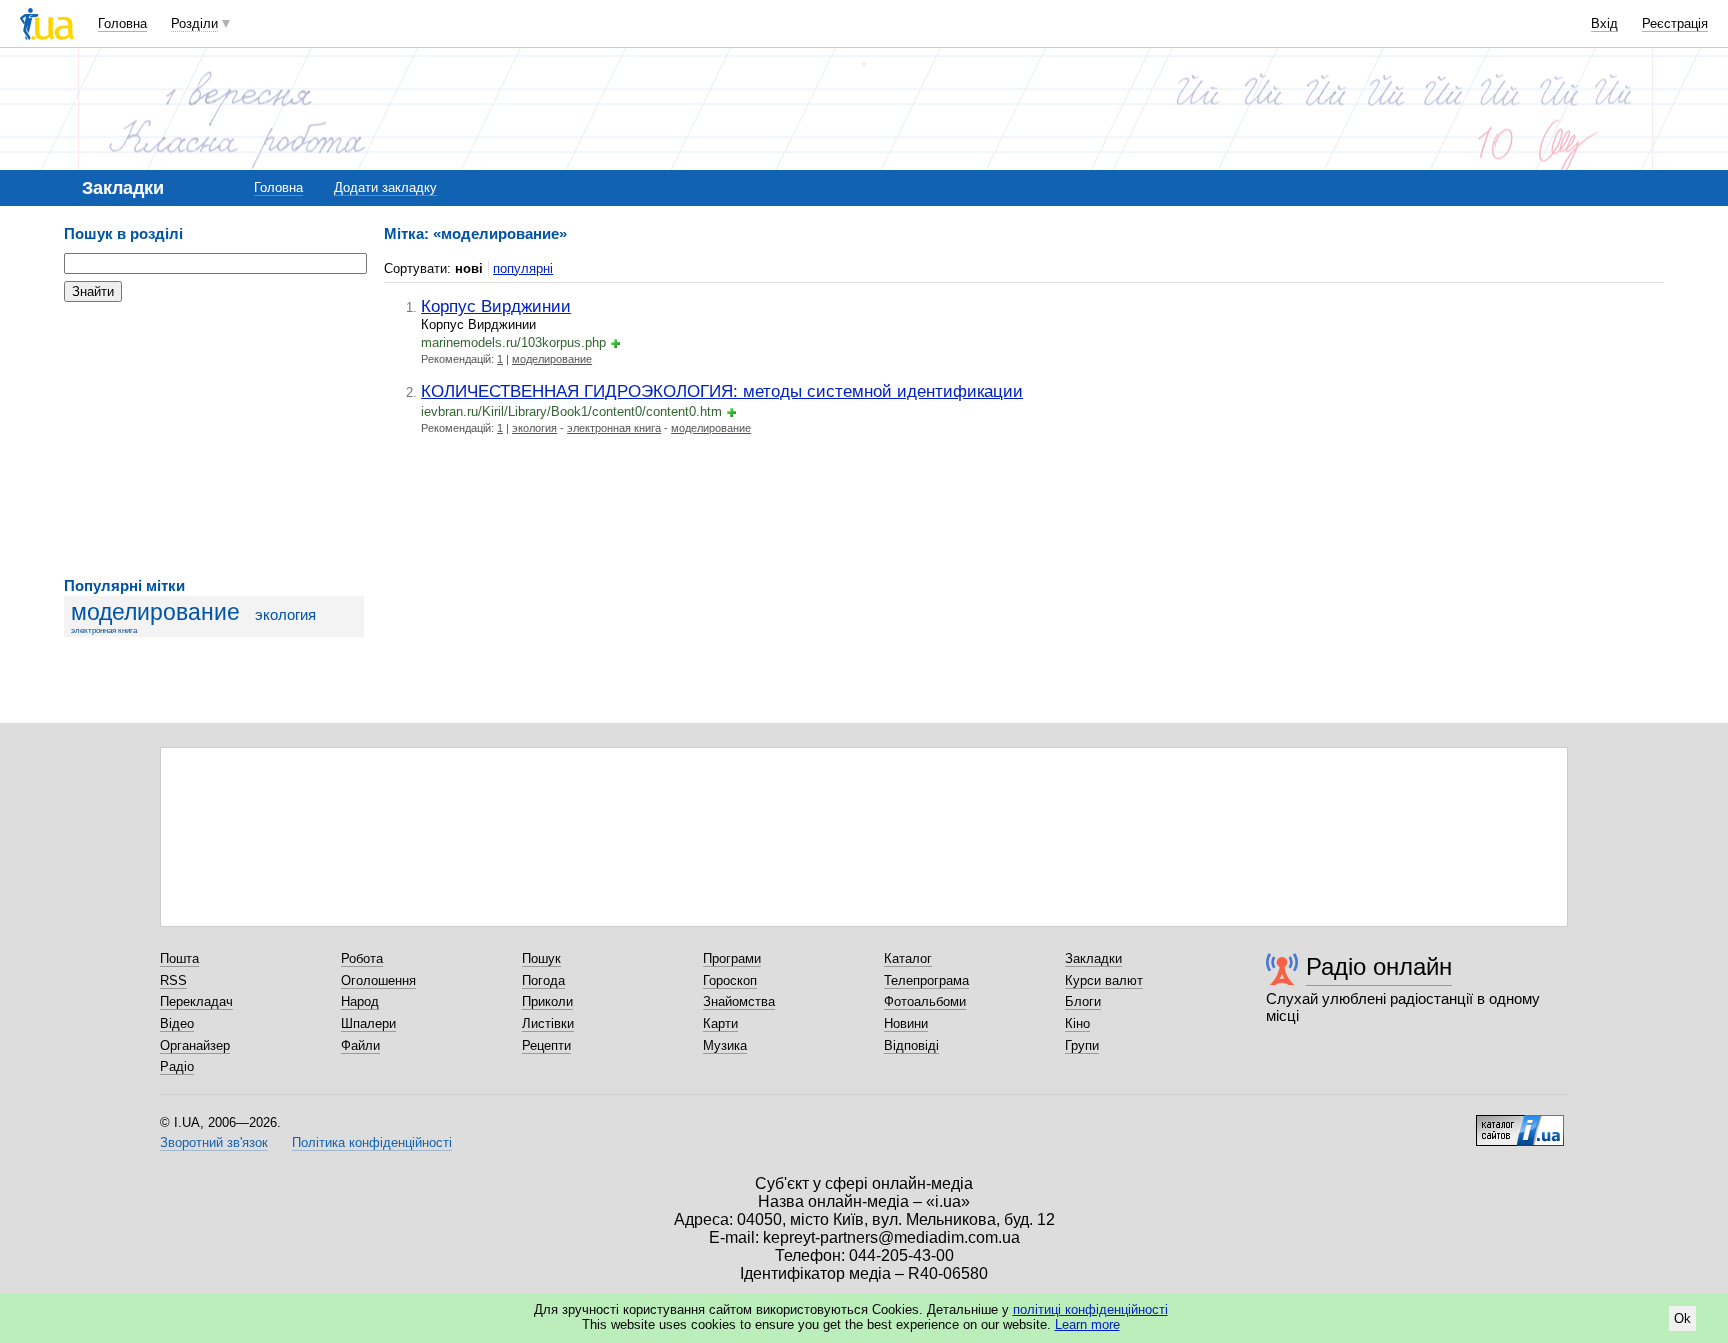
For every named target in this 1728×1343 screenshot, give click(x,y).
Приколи (547, 1001)
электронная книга (104, 630)
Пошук (541, 958)
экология (285, 614)
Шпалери (368, 1023)
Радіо (177, 1066)
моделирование (155, 612)
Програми (732, 958)
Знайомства (739, 1001)
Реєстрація (1675, 23)
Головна (122, 23)
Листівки (548, 1023)
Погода (543, 980)
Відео (177, 1023)
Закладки (1093, 958)
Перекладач (196, 1001)
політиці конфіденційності (1090, 1309)
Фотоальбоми (925, 1001)
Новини (906, 1023)
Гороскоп (730, 980)
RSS (173, 980)
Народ (360, 1001)
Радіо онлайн (1379, 966)
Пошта (179, 958)
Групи (1082, 1045)
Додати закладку (385, 187)
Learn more (1087, 1324)
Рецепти (546, 1045)
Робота (362, 958)
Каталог (908, 958)
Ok (1682, 1318)
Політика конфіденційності (372, 1142)
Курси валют (1104, 980)
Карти (720, 1023)
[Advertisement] (214, 440)
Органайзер (195, 1045)
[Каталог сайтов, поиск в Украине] (1520, 1123)
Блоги (1083, 1001)
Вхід (1604, 23)
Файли (360, 1045)
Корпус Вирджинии (496, 306)
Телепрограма (926, 980)
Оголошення (378, 980)
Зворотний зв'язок (214, 1142)
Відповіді (911, 1045)
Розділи (194, 23)
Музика (725, 1045)
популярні (523, 268)
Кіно (1077, 1023)
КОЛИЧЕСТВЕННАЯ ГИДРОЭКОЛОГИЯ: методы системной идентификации (722, 391)
